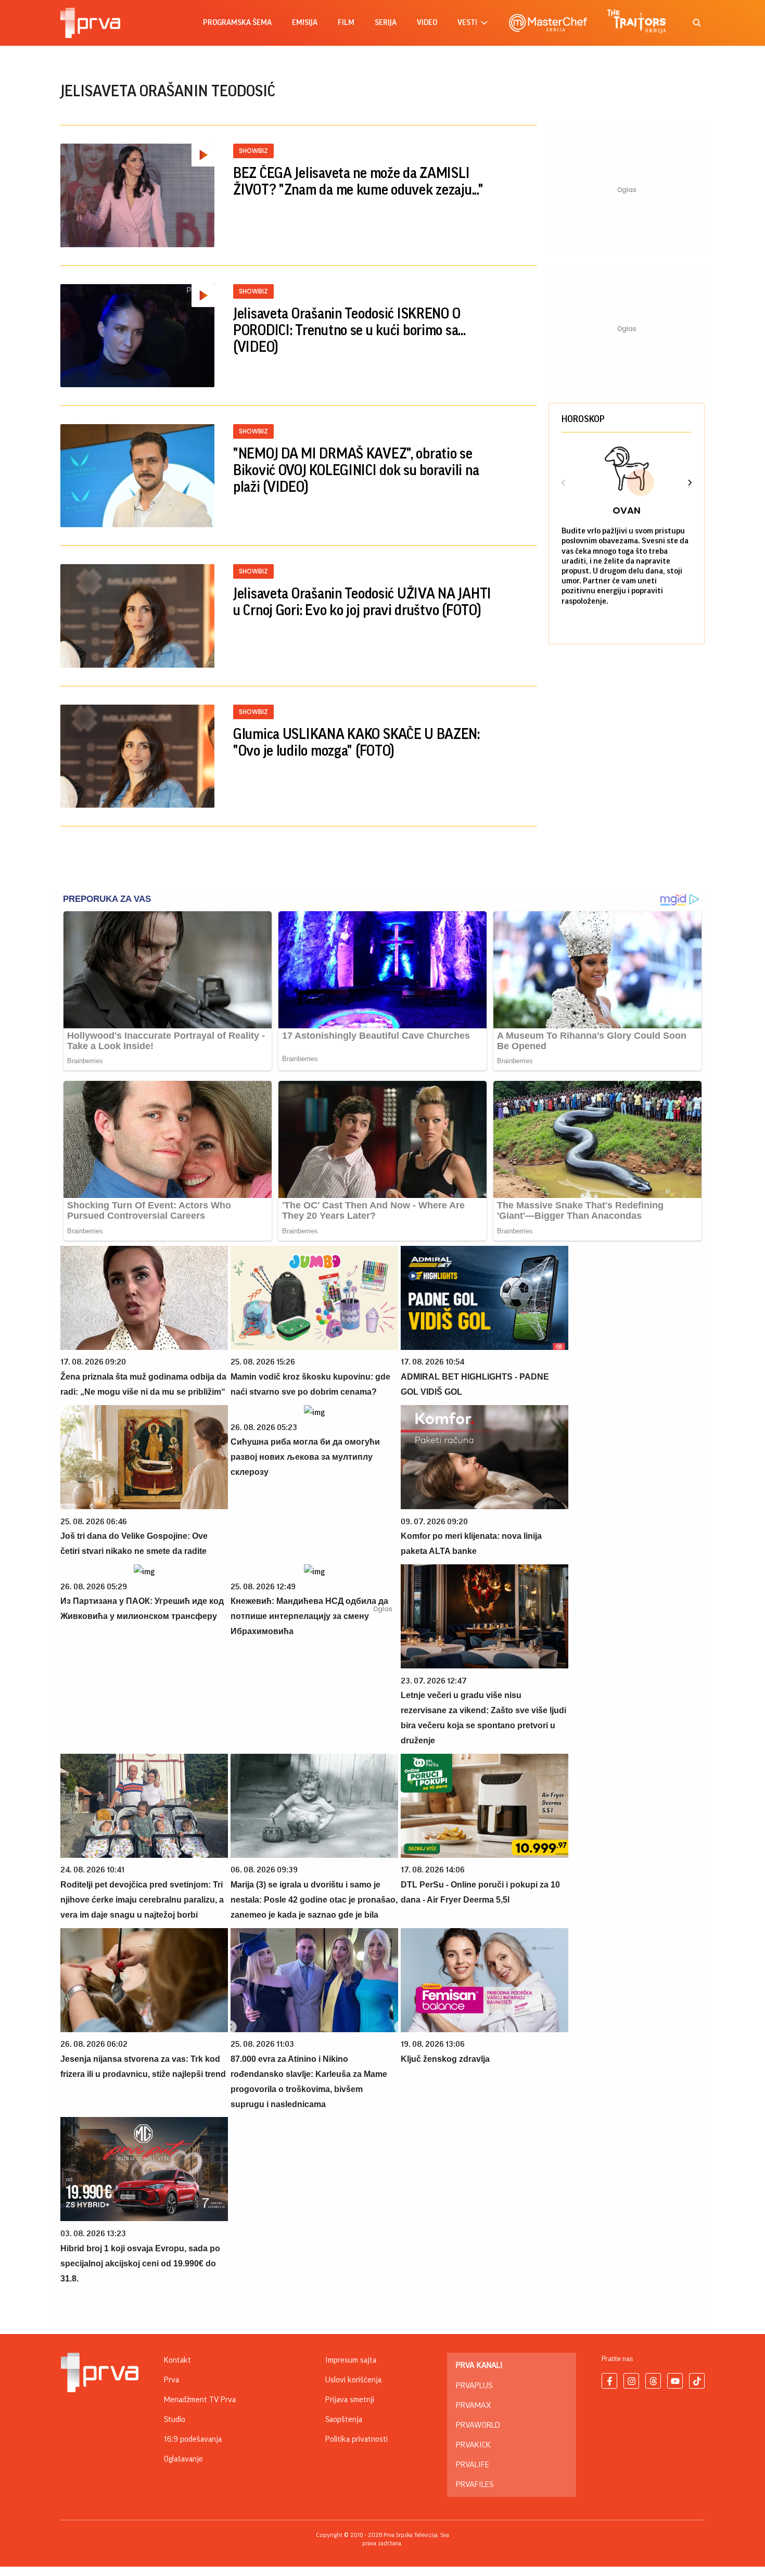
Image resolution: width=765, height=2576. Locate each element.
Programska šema (237, 23)
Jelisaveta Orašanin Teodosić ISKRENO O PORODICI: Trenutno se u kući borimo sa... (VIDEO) (349, 330)
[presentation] (564, 484)
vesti (467, 23)
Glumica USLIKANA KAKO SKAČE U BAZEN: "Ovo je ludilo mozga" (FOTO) (356, 743)
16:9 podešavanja (193, 2439)
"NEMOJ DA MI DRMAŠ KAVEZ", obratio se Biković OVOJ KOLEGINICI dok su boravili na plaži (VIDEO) (356, 470)
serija (386, 23)
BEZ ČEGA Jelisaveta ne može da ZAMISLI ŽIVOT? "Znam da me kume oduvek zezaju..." (358, 182)
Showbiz (253, 151)
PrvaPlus (474, 2386)
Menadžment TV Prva (200, 2400)
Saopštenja (344, 2419)
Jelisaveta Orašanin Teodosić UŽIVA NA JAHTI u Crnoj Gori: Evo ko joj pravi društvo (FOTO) (362, 602)
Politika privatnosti (356, 2439)
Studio (175, 2419)
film (346, 23)
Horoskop (583, 419)
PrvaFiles (475, 2484)
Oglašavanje (183, 2459)
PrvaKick (473, 2445)
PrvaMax (473, 2405)
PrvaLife (473, 2465)
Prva (171, 2380)
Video (427, 23)
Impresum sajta (351, 2360)
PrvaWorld (478, 2425)
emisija (305, 23)
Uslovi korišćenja (353, 2380)
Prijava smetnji (350, 2400)
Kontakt (177, 2360)
